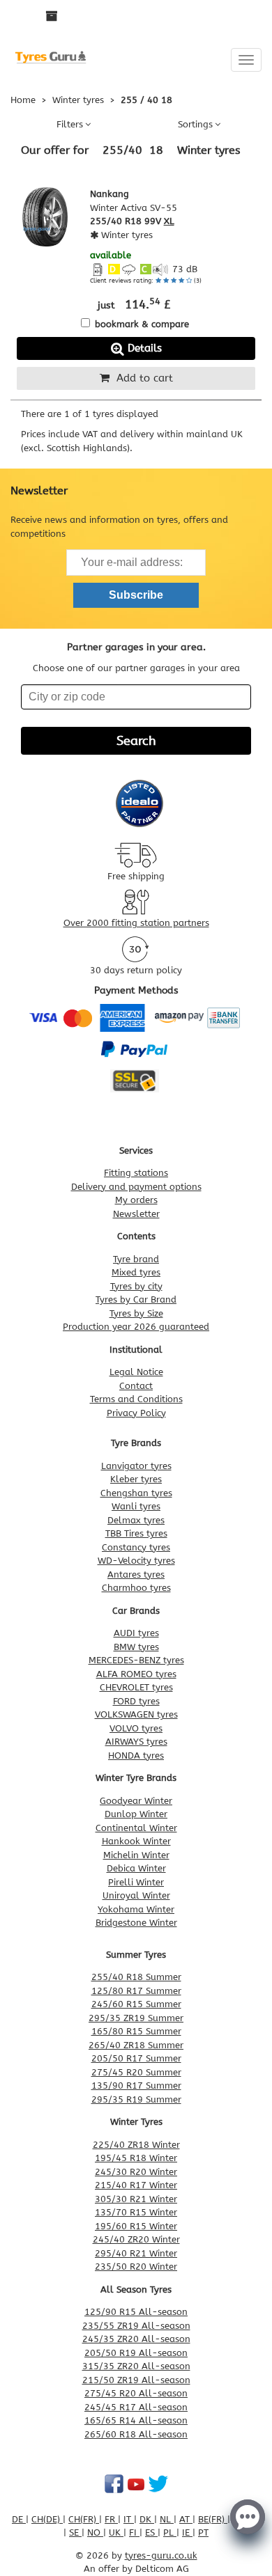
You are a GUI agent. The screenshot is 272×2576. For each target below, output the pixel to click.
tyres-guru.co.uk (161, 2555)
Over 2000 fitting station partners (136, 923)
